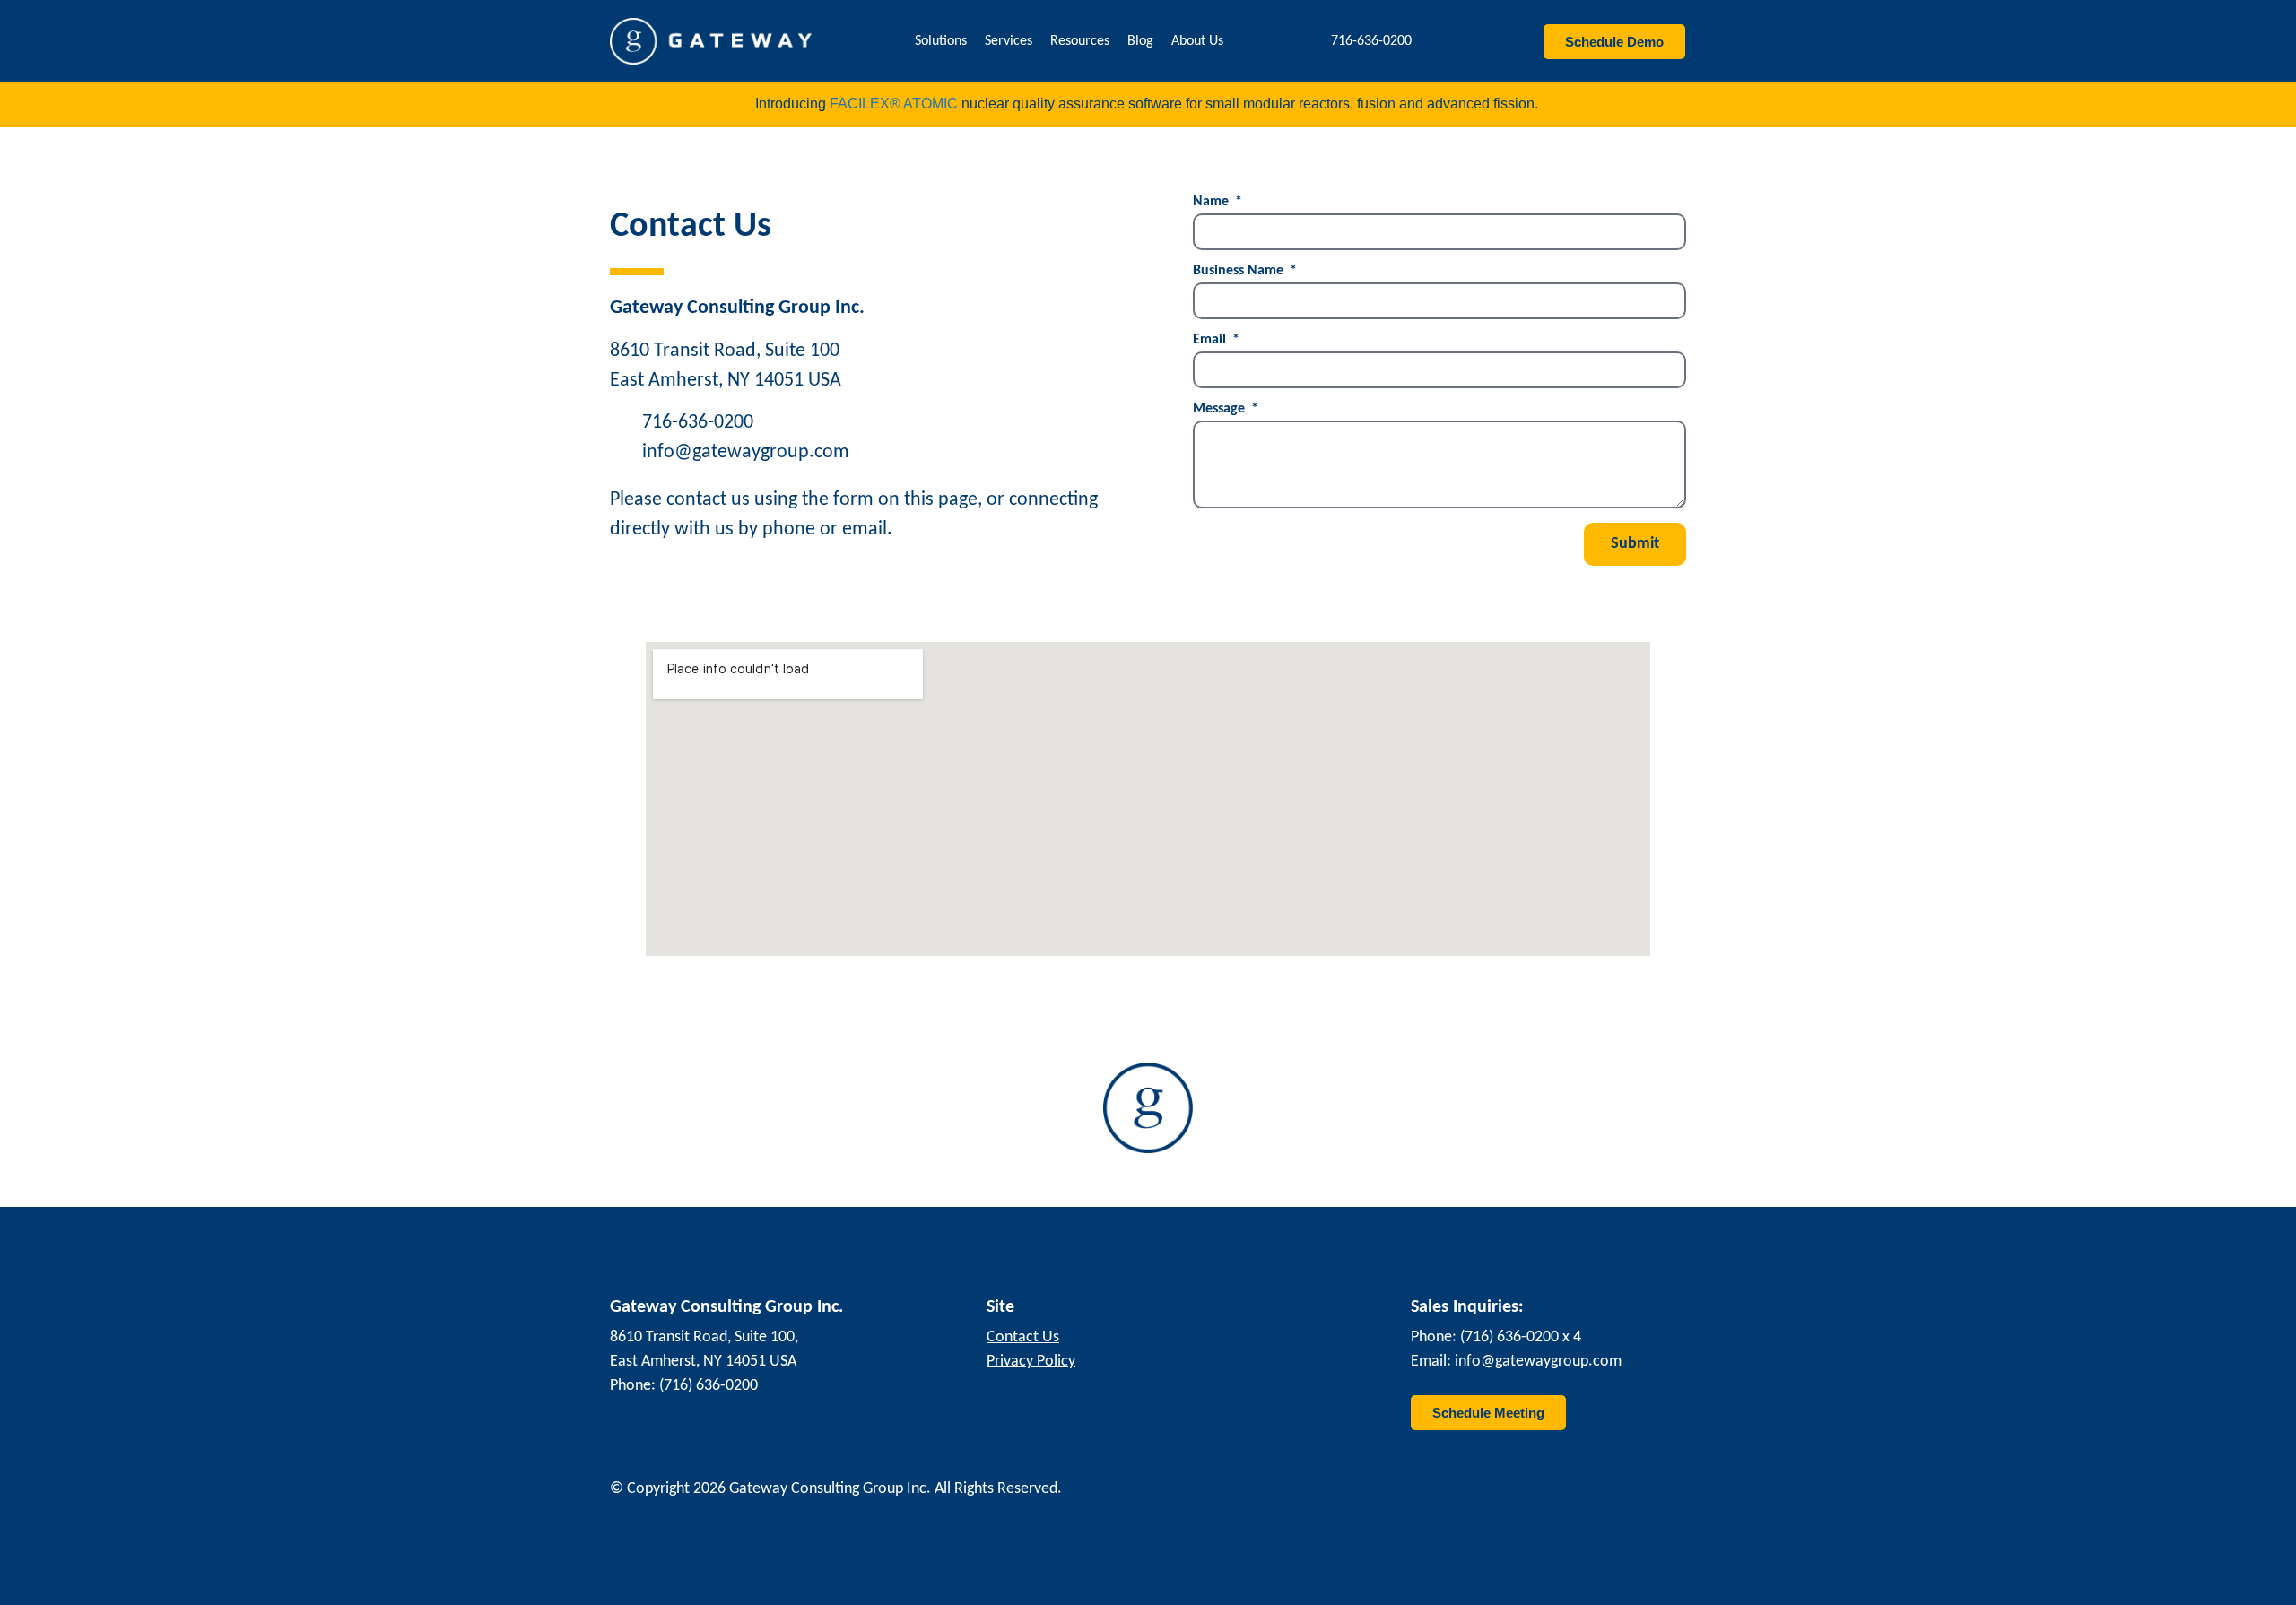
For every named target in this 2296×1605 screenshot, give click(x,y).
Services (1009, 41)
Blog (1140, 41)
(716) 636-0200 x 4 (1521, 1337)
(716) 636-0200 (709, 1386)
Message (1221, 409)
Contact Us (1023, 1337)
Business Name (1240, 271)
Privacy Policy (1031, 1362)
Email (1211, 340)
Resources (1080, 41)
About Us (1197, 41)
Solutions (941, 41)
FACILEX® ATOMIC (894, 104)
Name (1213, 202)
